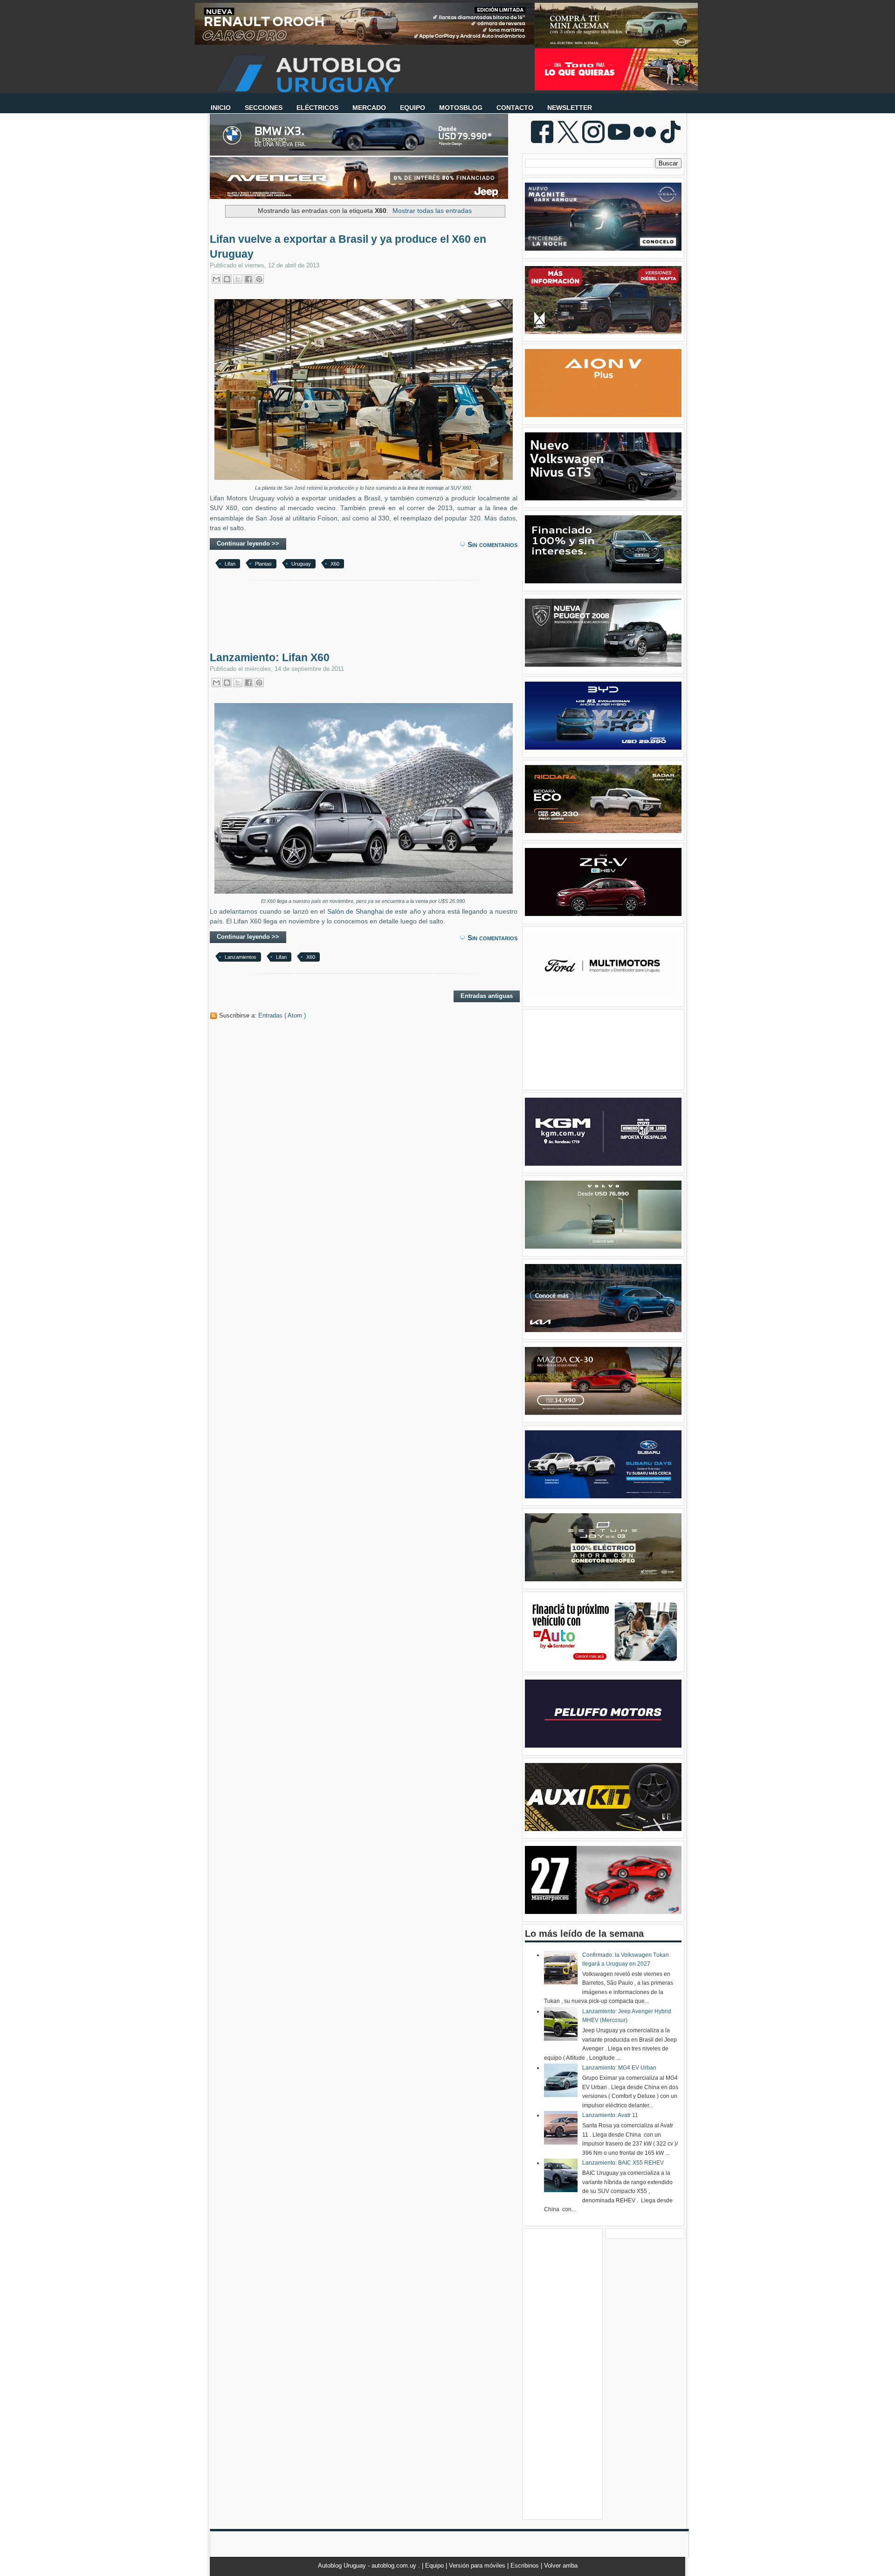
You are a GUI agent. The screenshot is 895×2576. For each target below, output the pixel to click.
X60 (335, 564)
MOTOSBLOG (461, 108)
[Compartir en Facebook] (248, 279)
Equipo (435, 2566)
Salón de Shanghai (355, 912)
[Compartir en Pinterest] (259, 279)
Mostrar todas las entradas (432, 211)
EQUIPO (413, 108)
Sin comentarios (492, 544)
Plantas (263, 564)
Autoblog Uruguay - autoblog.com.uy (368, 2566)
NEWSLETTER (570, 108)
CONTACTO (515, 108)
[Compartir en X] (238, 279)
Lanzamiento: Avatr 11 (610, 2115)
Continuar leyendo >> (248, 543)
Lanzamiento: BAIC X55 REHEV (623, 2163)
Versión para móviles (478, 2566)
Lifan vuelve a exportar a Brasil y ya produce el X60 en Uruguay (348, 246)
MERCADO (369, 108)
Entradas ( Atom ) (282, 1015)
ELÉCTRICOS (317, 108)
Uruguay (301, 564)
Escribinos (526, 2566)
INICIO (221, 108)
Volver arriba (561, 2566)
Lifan (230, 564)
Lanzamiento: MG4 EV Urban (619, 2068)
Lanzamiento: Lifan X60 (270, 657)
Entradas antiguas (487, 996)
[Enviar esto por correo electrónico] (216, 279)
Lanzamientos (241, 957)
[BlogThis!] (227, 279)
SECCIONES (264, 108)
